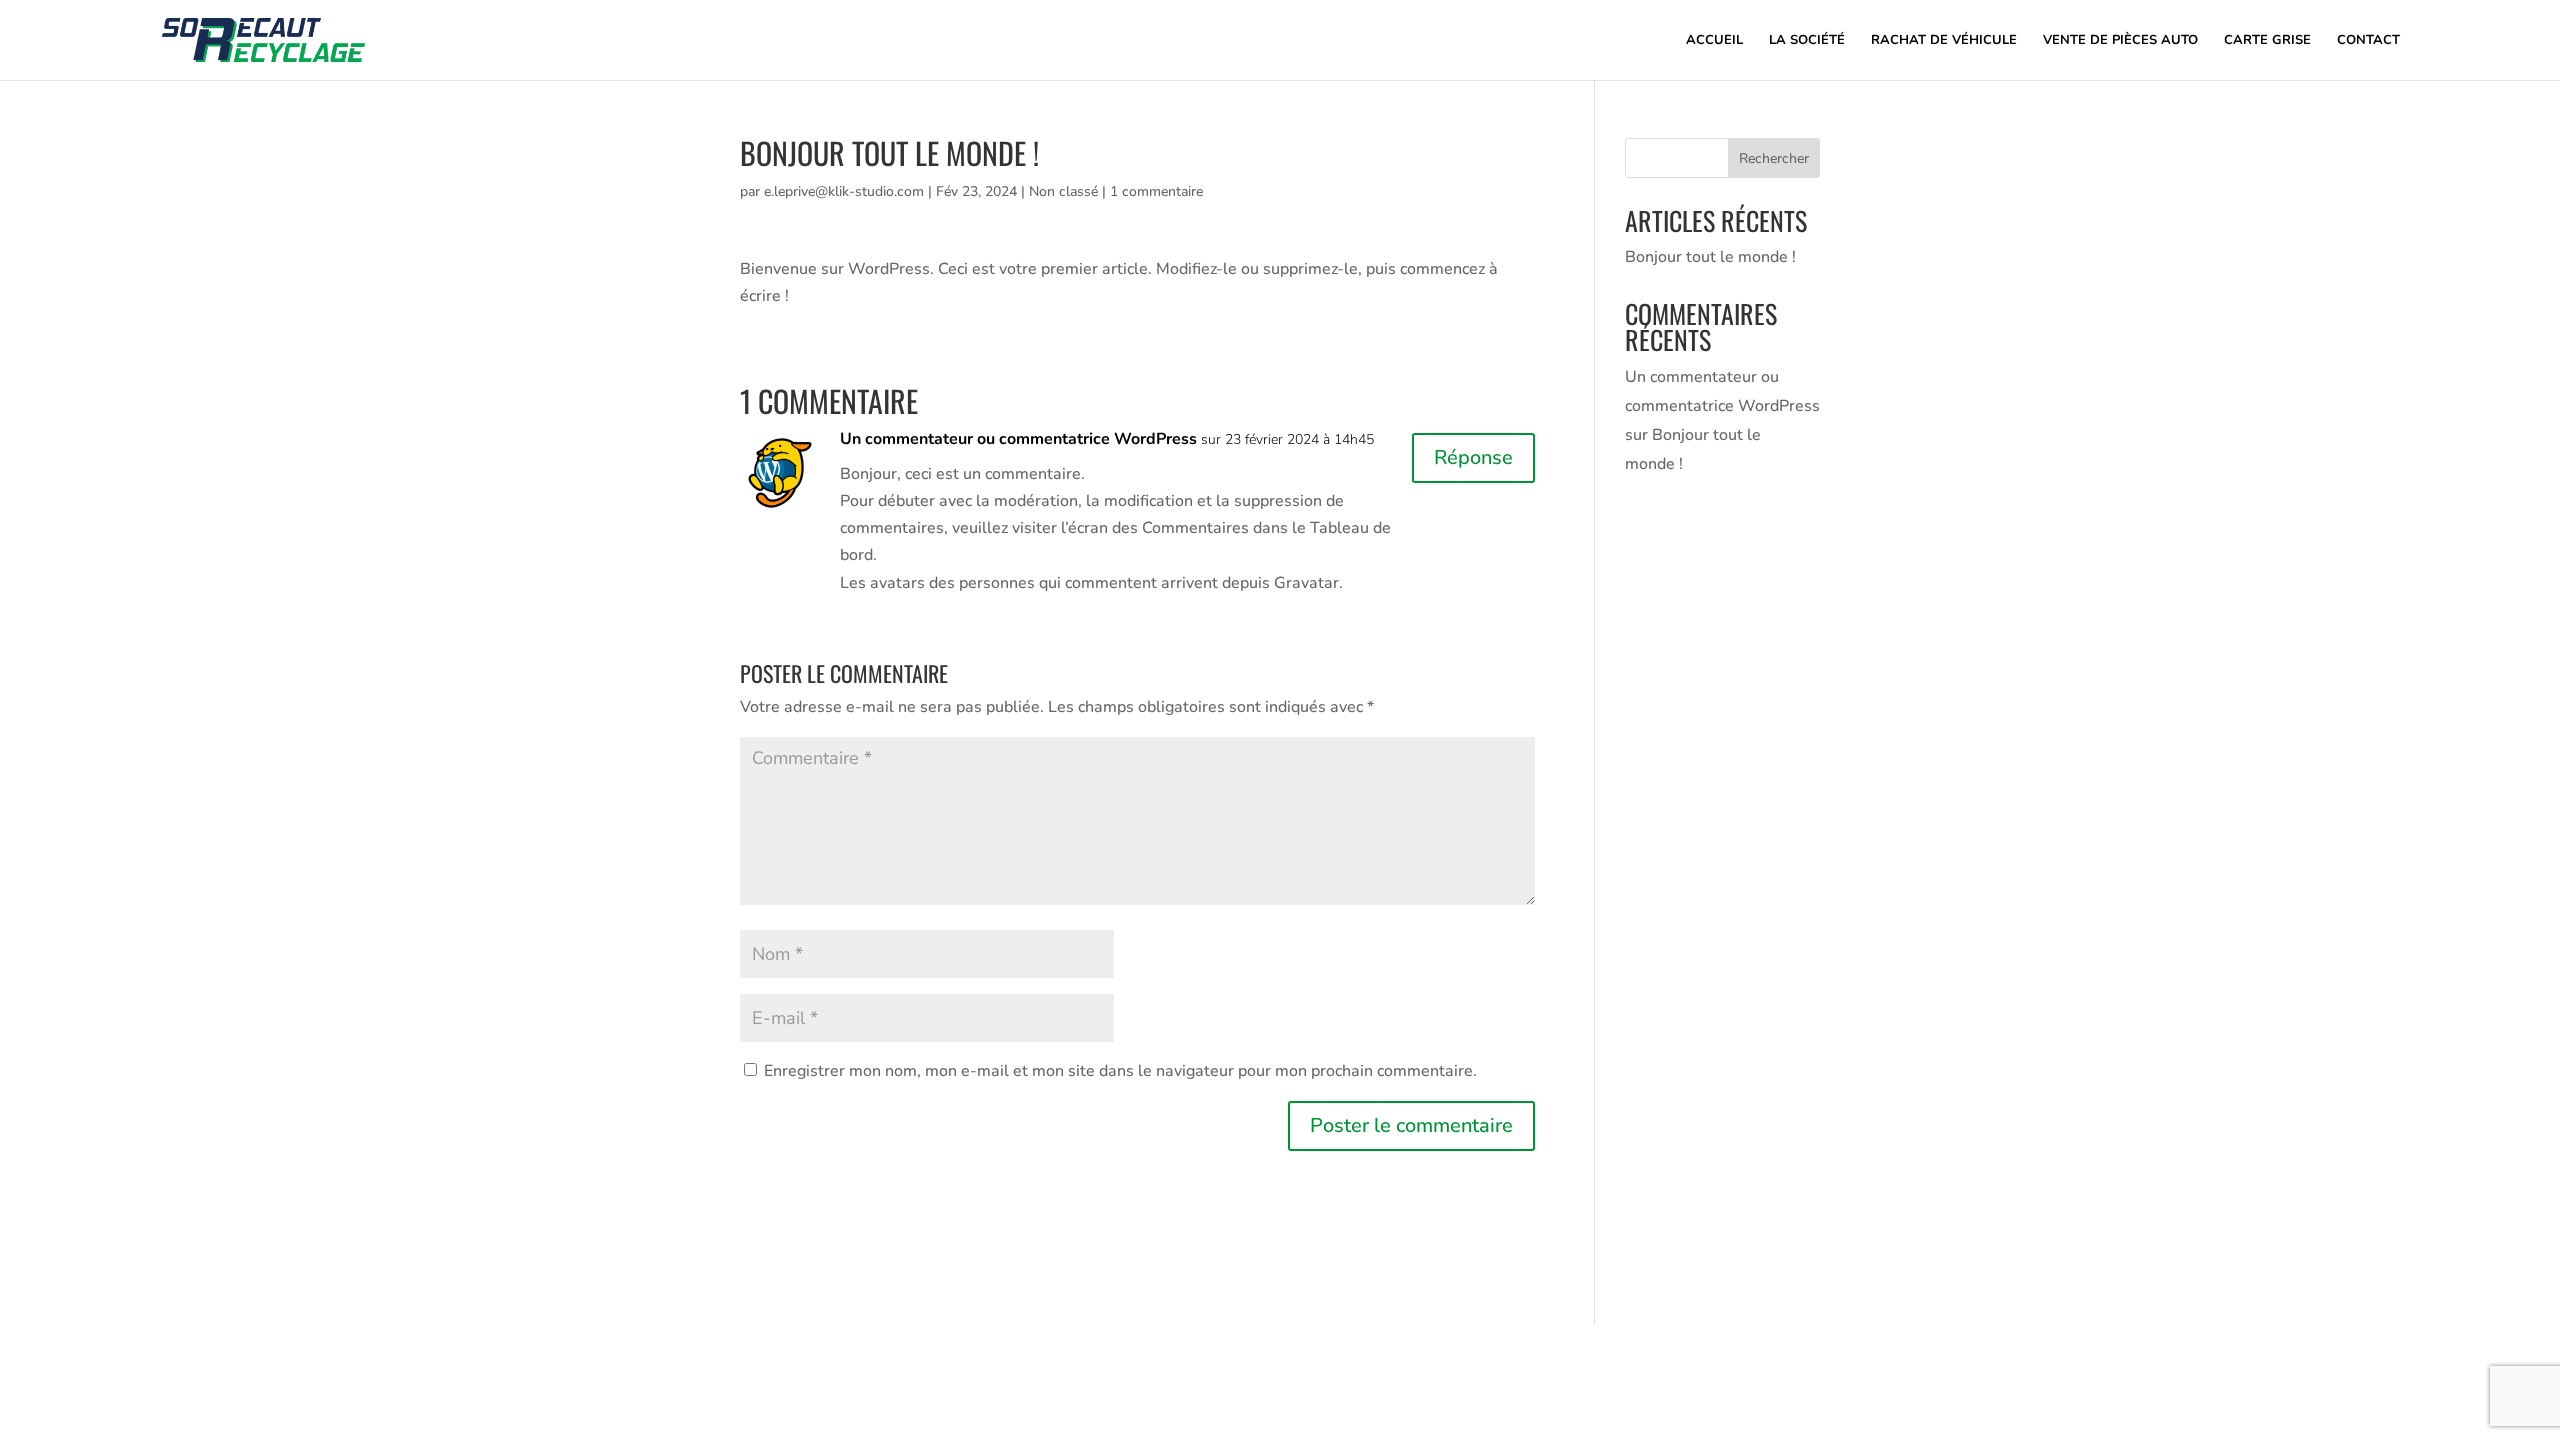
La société (1807, 41)
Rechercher (1774, 158)
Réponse (1473, 457)
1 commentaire (1156, 191)
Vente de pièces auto (2120, 41)
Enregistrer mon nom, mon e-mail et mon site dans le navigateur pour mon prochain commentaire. (1120, 1071)
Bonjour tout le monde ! (1710, 257)
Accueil (1714, 41)
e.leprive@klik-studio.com (844, 191)
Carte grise (2267, 41)
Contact (2368, 41)
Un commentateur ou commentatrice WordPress (1018, 439)
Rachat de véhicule (1944, 41)
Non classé (1063, 191)
